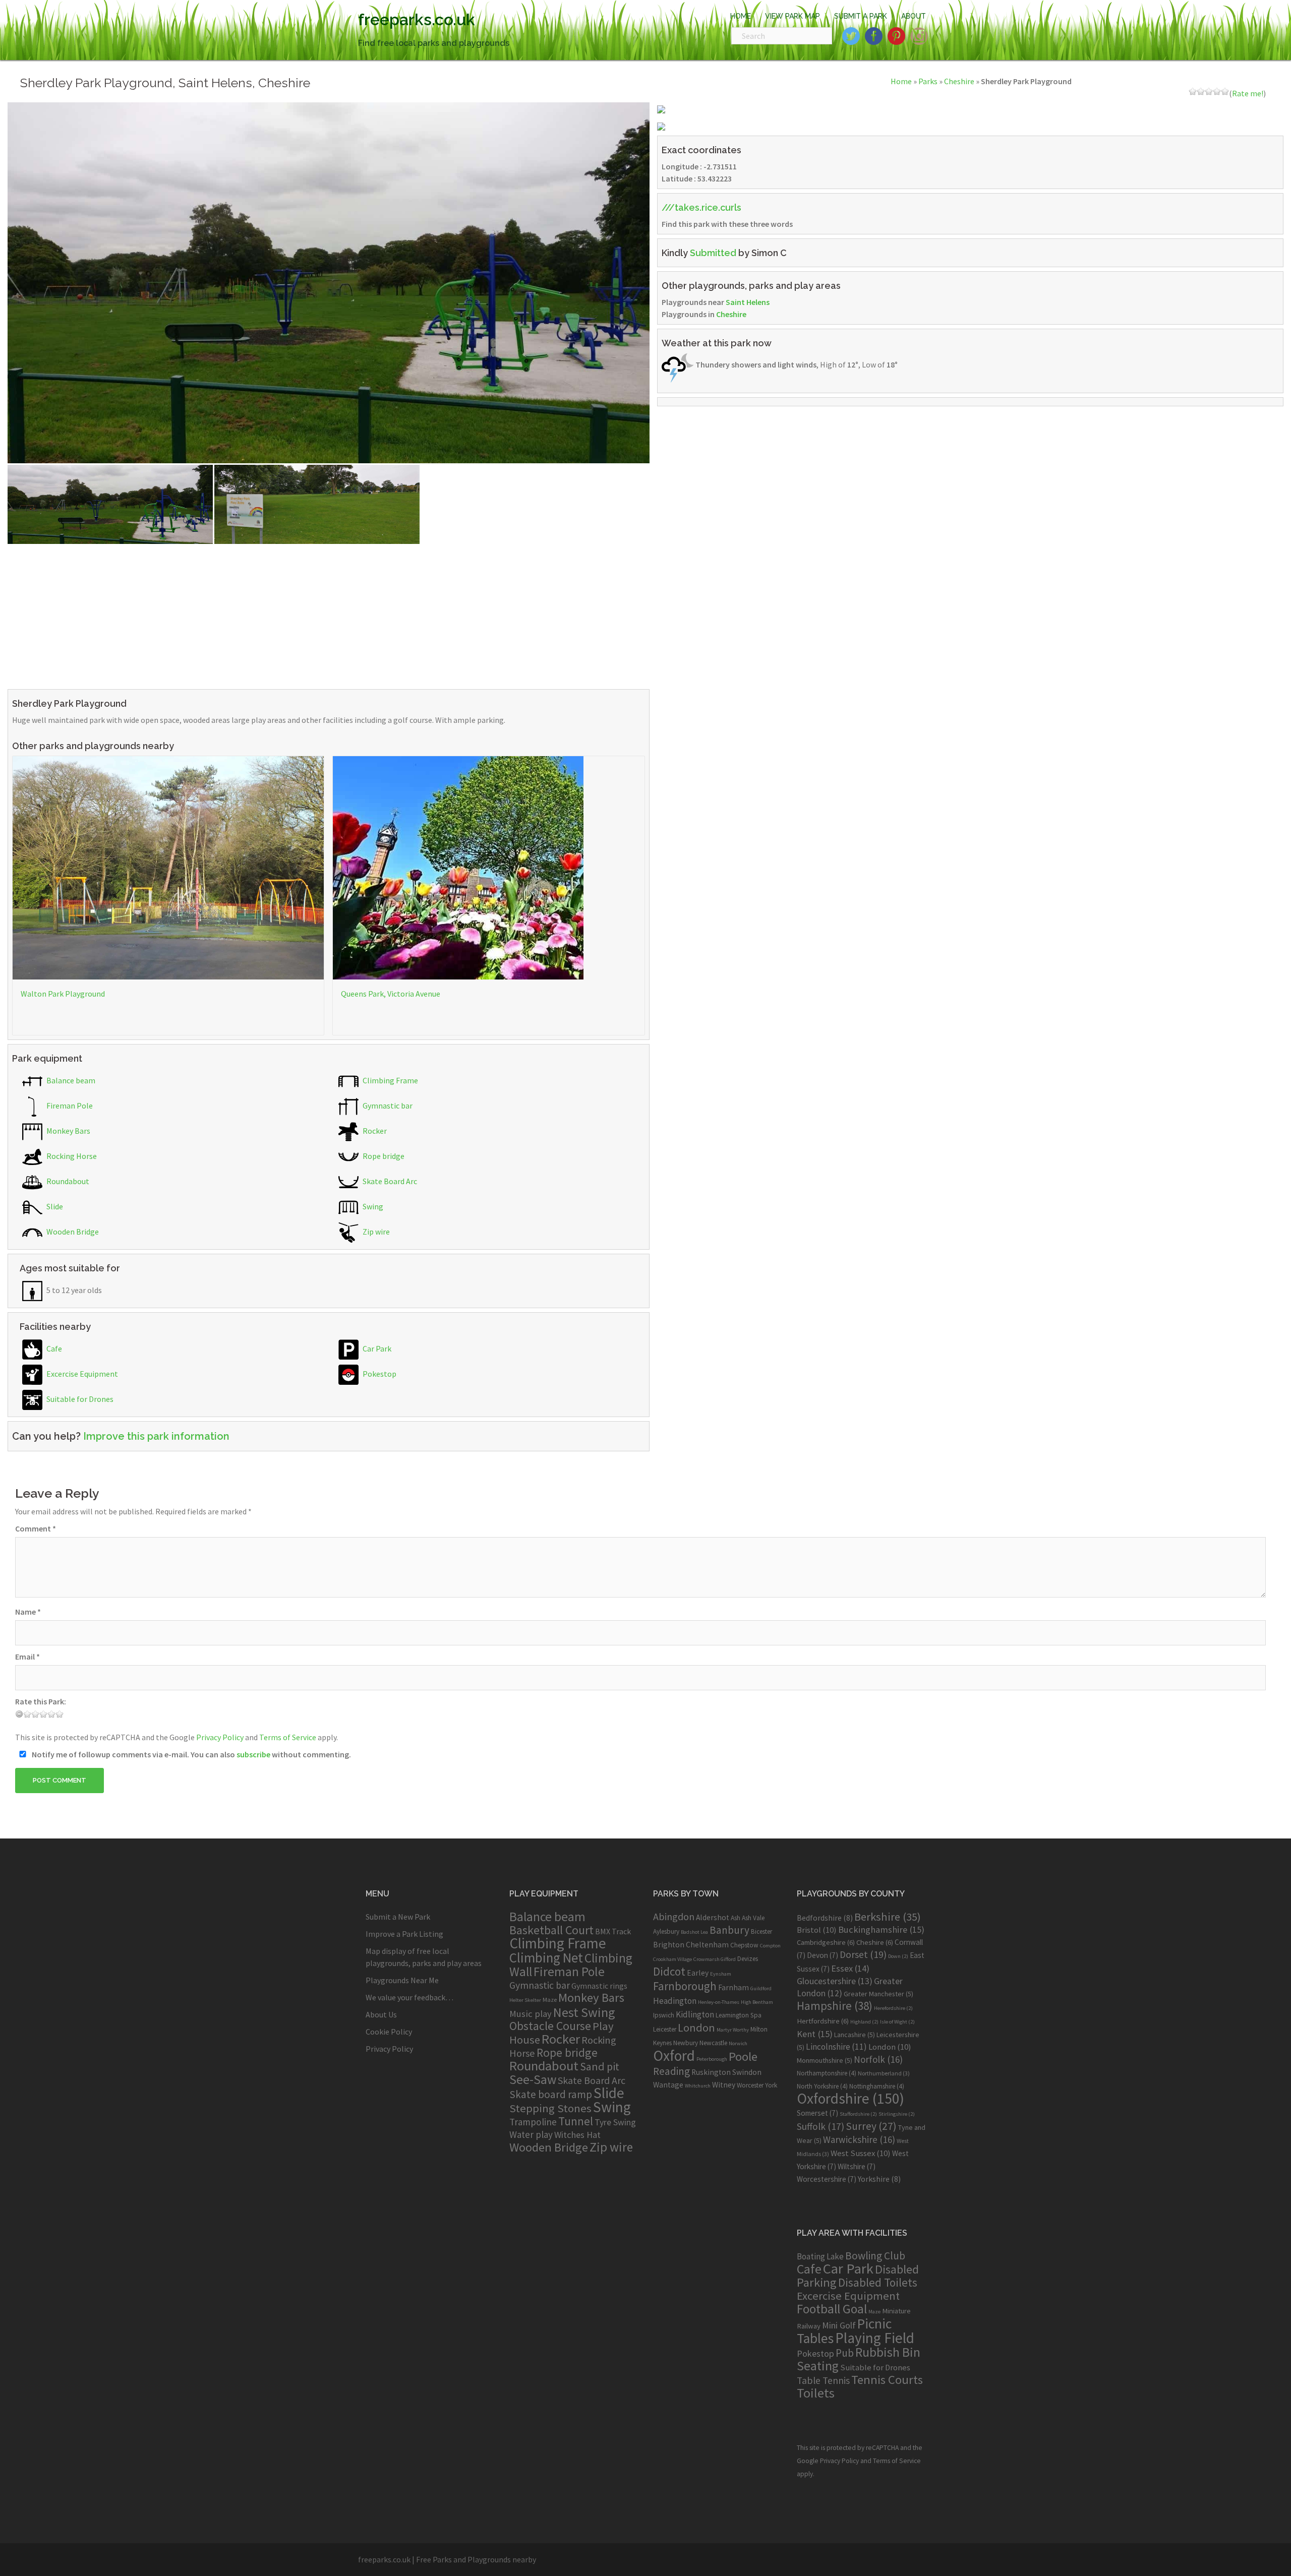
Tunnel (576, 2121)
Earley (698, 1973)
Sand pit (600, 2066)
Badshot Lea (694, 1932)
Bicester (761, 1931)
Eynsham (721, 1974)
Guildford (761, 1988)
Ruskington (711, 2072)
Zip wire (375, 1232)
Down (898, 1956)
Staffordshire (858, 2114)
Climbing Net (546, 1957)
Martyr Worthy (733, 2030)
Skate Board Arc (389, 1181)
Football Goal (832, 2309)
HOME (741, 16)
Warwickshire (859, 2139)
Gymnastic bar (387, 1106)
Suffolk (820, 2126)
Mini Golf (839, 2325)
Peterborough (712, 2059)
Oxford (674, 2056)
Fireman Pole (69, 1106)
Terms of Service (288, 1737)
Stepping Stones (550, 2108)
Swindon (747, 2072)
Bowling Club (875, 2256)
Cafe (53, 1348)
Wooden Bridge (72, 1232)
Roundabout (67, 1181)
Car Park (376, 1348)
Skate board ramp (551, 2094)
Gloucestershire (835, 1981)
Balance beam (70, 1080)
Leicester (665, 2029)
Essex (850, 1968)
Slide (54, 1206)
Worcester (750, 2085)
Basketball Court (551, 1930)
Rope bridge (383, 1156)
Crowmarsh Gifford (715, 1959)
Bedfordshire (825, 1918)
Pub (845, 2353)
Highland (864, 2022)
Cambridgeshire (826, 1942)
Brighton (669, 1945)
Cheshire (959, 81)
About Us (381, 2014)
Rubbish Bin (888, 2352)
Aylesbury (666, 1931)
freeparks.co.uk (417, 19)
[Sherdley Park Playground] (329, 282)
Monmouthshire (825, 2060)
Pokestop (379, 1374)
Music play (531, 2014)
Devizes (748, 1959)
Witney (724, 2085)
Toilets (816, 2393)
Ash (736, 1918)
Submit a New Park (398, 1917)
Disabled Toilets (878, 2282)
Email (27, 1657)
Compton (770, 1946)
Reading (671, 2071)
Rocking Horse (71, 1156)
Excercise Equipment (81, 1374)
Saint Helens (748, 302)
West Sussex (861, 2153)
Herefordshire (893, 2008)
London (696, 2028)
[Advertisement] (310, 615)
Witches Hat (577, 2135)
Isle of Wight (897, 2022)
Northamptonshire (827, 2073)
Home (901, 81)
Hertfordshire (823, 2021)
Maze (550, 1999)
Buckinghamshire (881, 1929)
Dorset (863, 1954)
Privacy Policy (220, 1737)
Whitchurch (698, 2086)
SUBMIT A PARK (861, 16)
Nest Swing (584, 2012)
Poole (743, 2057)
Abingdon (674, 1916)
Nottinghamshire (877, 2086)
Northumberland (884, 2073)
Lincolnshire (836, 2047)
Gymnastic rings (599, 1986)
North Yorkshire (822, 2086)
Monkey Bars (68, 1131)
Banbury (729, 1930)
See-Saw (533, 2079)
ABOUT (914, 16)
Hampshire (835, 2006)
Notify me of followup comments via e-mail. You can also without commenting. (191, 1754)
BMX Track (613, 1931)
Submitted (713, 253)
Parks (928, 81)
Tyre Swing (615, 2122)
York (771, 2085)
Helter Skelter (525, 2000)
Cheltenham (707, 1945)
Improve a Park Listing (404, 1934)
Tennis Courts (887, 2380)
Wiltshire (857, 2166)
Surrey (871, 2126)
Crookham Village (672, 1959)
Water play (531, 2134)
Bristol (817, 1930)
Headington (675, 2001)
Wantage (668, 2085)
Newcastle (713, 2043)
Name (28, 1612)
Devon (823, 1955)
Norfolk (878, 2059)
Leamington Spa (739, 2015)
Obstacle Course (550, 2026)
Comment (36, 1528)
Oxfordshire (850, 2098)
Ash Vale (753, 1918)
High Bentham (757, 2002)
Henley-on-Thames (719, 2002)
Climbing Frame (390, 1080)
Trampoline (533, 2122)
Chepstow (744, 1945)
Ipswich (664, 2015)
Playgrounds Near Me (402, 1980)
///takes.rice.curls (701, 207)
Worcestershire (827, 2179)
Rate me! (1248, 93)
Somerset (817, 2113)
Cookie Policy (389, 2032)
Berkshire (888, 1917)
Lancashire (855, 2035)
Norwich (738, 2043)
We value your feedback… (409, 1997)
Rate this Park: (41, 1701)
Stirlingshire (897, 2114)
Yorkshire (879, 2179)
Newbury (686, 2043)
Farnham (733, 1987)
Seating (818, 2366)
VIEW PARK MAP (793, 16)
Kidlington (695, 2014)
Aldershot (713, 1917)
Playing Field (875, 2338)
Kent (815, 2034)
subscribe (253, 1754)
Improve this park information (156, 1436)
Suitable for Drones (79, 1399)
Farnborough (685, 1986)
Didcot (669, 1971)
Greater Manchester (878, 1994)
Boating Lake (820, 2256)
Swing (372, 1206)
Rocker (374, 1131)
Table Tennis (823, 2380)
